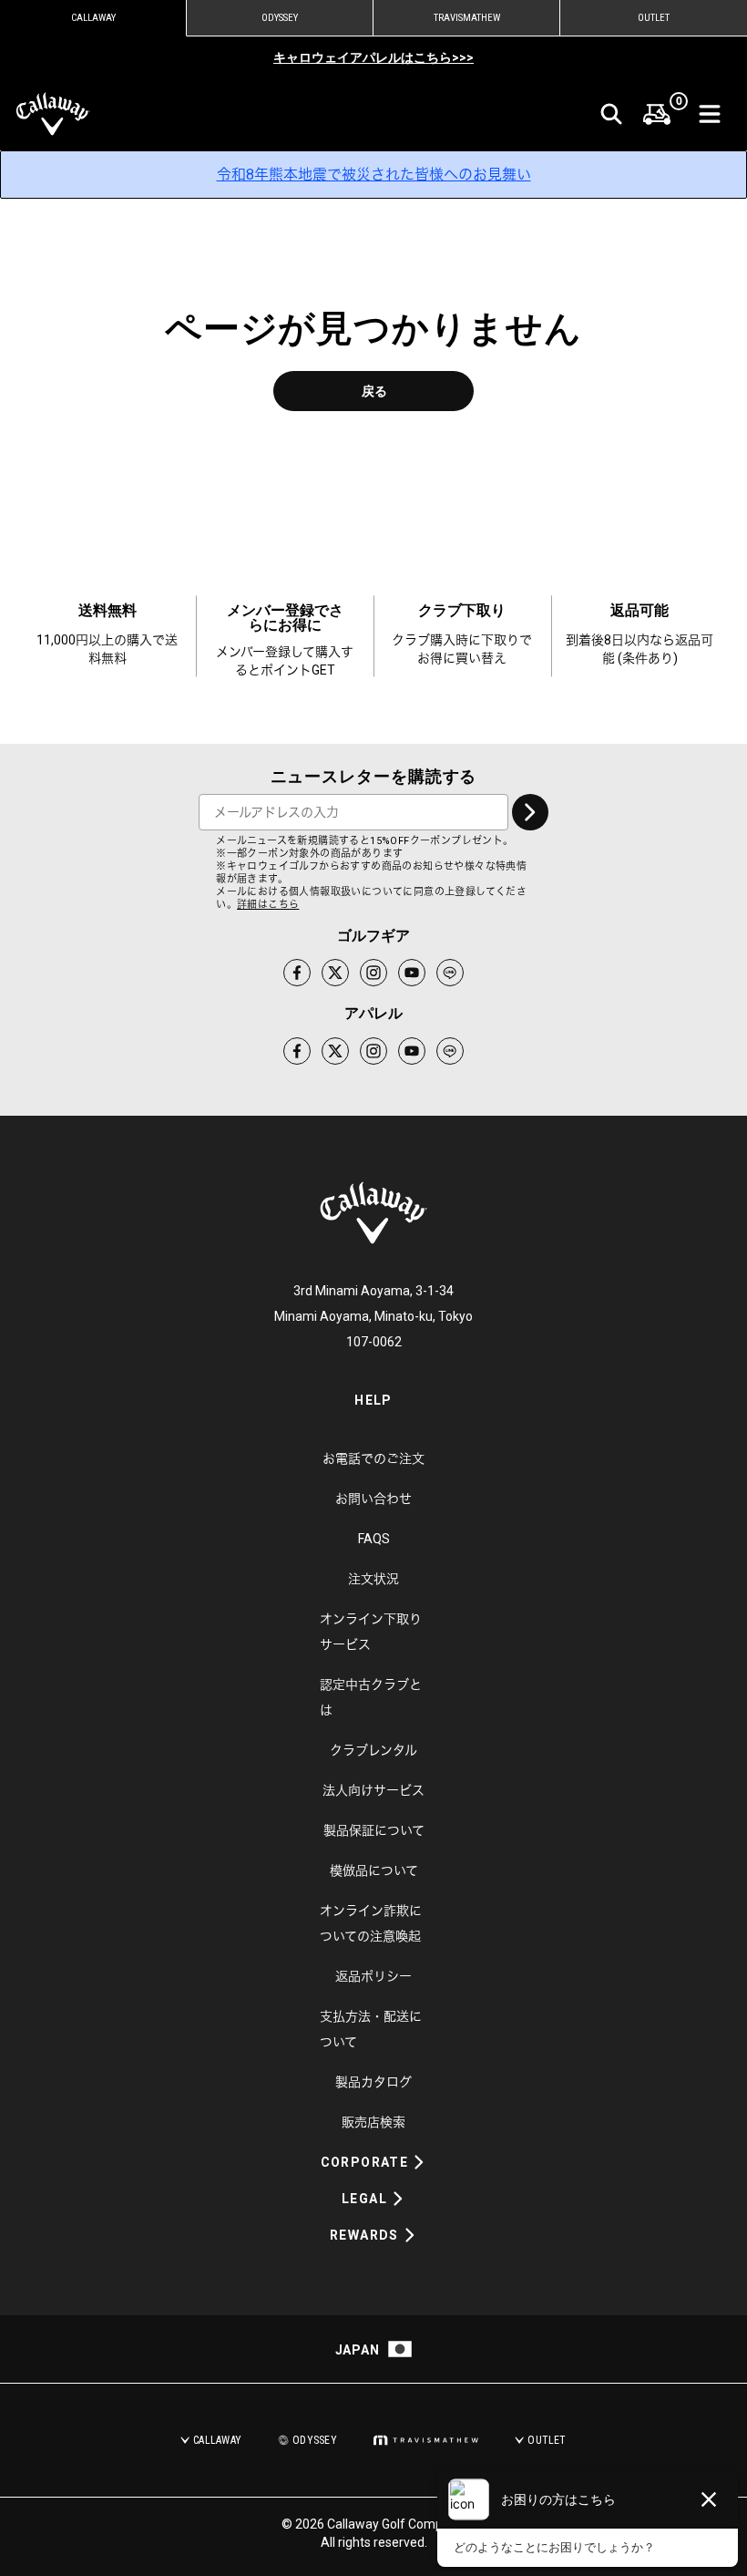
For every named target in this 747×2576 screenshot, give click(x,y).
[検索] (611, 114)
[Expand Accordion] (419, 2162)
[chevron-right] (530, 812)
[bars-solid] (710, 114)
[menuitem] (657, 114)
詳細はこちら (268, 905)
